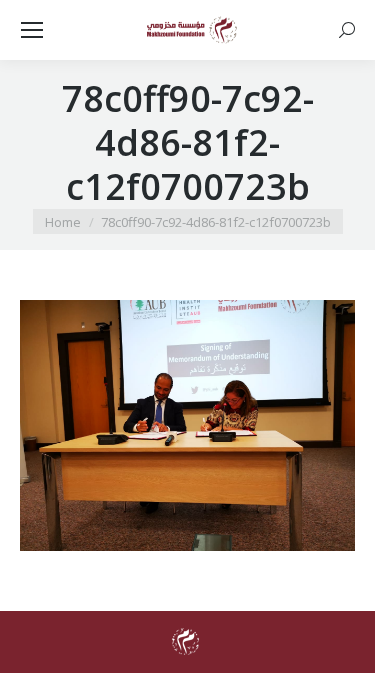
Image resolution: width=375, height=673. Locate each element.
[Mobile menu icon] (32, 30)
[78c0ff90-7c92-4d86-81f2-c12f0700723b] (187, 425)
